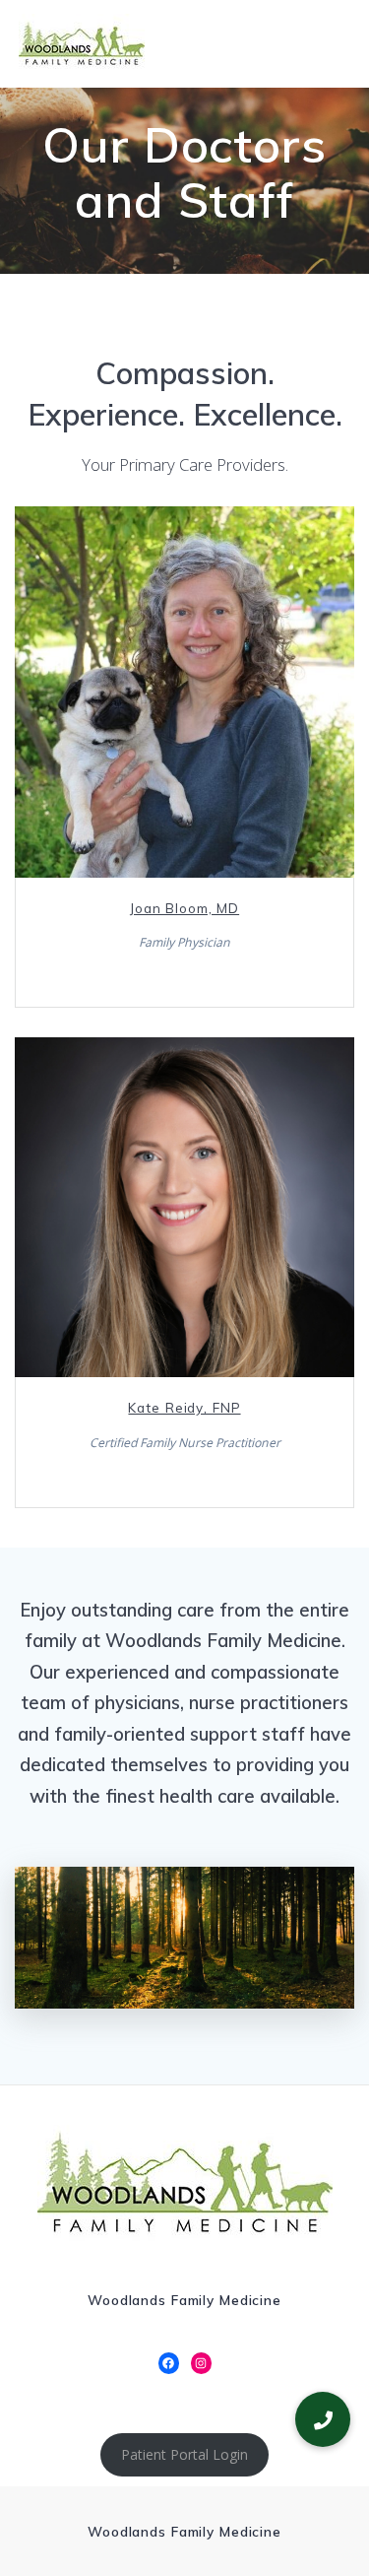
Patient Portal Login (184, 2454)
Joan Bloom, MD (184, 908)
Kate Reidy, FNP (184, 1407)
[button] (323, 2419)
